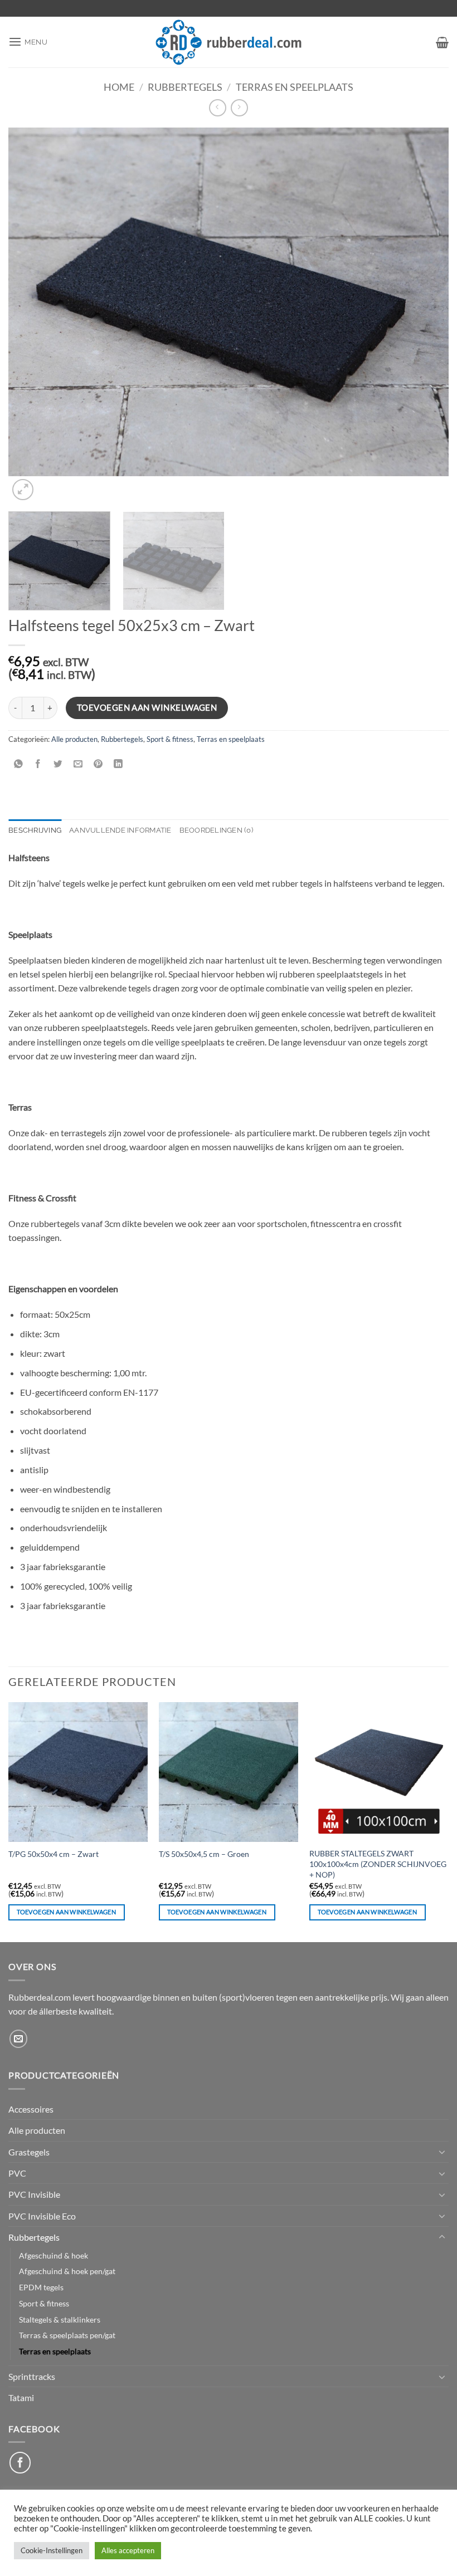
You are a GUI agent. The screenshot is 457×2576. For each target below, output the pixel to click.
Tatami (21, 2397)
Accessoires (31, 2109)
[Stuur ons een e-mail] (19, 2039)
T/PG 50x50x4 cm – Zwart (54, 1854)
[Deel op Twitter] (58, 764)
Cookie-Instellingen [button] (52, 2550)
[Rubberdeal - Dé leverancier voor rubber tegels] (229, 42)
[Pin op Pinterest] (98, 764)
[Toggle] (442, 2152)
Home (119, 87)
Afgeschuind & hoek (54, 2255)
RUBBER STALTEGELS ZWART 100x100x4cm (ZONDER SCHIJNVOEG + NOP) (378, 1864)
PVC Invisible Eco (42, 2216)
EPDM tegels (41, 2287)
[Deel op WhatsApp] (19, 764)
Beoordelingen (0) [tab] (216, 830)
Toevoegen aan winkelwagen (147, 707)
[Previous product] (239, 108)
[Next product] (218, 108)
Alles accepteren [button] (128, 2550)
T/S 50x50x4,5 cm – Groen (204, 1854)
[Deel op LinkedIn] (118, 764)
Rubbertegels (185, 87)
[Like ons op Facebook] (20, 2462)
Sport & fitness (170, 739)
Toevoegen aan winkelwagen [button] (66, 1912)
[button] (28, 42)
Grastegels (29, 2152)
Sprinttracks (32, 2376)
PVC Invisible (34, 2194)
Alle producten (74, 739)
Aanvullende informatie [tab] (120, 830)
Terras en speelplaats (295, 87)
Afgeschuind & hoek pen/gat (67, 2271)
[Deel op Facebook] (38, 764)
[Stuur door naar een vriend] (78, 764)
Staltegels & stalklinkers (60, 2320)
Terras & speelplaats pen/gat (67, 2335)
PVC (17, 2173)
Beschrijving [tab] (35, 830)
